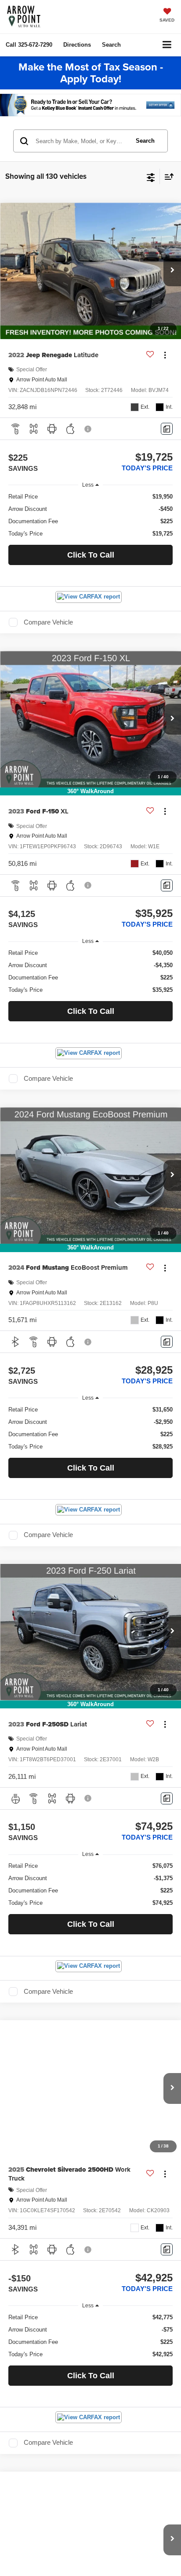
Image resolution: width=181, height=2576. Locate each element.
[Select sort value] (167, 176)
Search (145, 141)
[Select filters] (151, 177)
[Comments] (167, 429)
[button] (29, 45)
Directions (77, 45)
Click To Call (91, 555)
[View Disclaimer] (89, 429)
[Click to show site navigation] (167, 45)
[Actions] (165, 355)
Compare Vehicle (48, 622)
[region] (91, 515)
